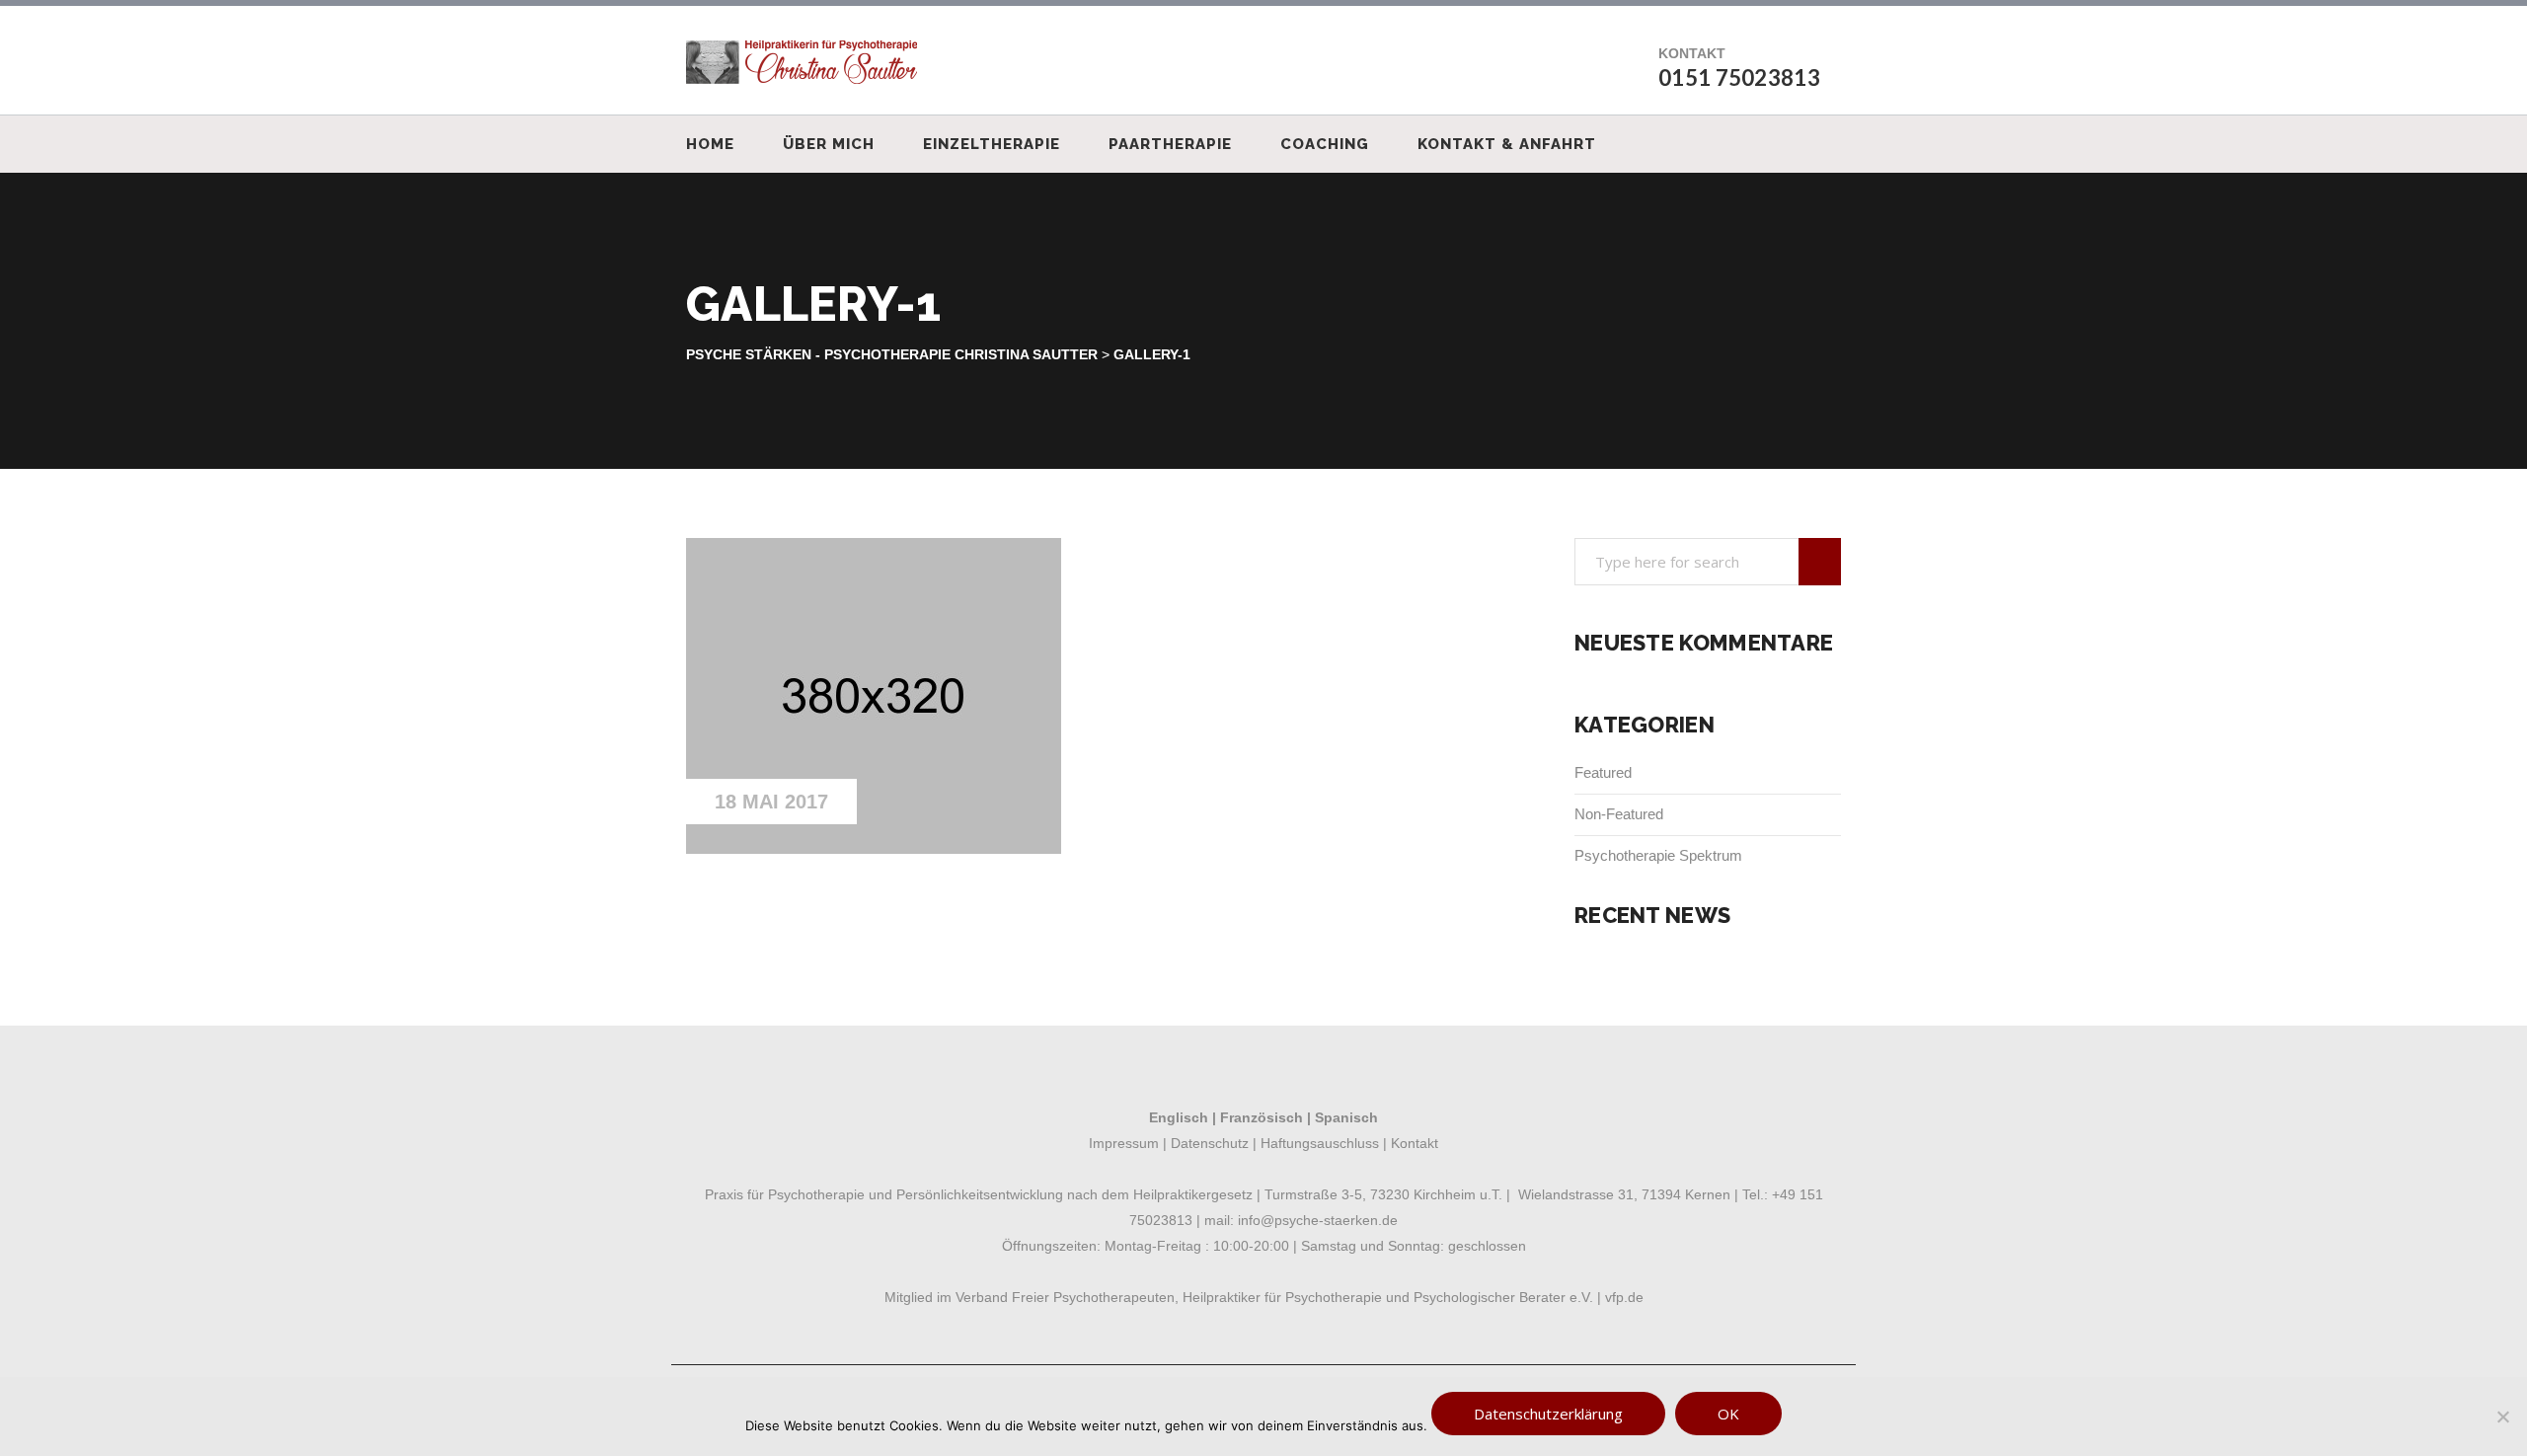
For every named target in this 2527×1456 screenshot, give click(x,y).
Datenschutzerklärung (1548, 1414)
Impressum (1124, 1143)
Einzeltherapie (992, 144)
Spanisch (1346, 1117)
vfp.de (1624, 1297)
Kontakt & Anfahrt (1507, 144)
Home (710, 144)
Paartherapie (1170, 144)
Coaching (1325, 144)
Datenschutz (1210, 1143)
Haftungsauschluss (1318, 1143)
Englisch (1179, 1117)
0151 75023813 (1739, 77)
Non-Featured (1619, 814)
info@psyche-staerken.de (1318, 1220)
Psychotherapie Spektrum (1658, 855)
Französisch (1262, 1117)
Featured (1603, 772)
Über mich (829, 144)
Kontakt (1415, 1143)
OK (1728, 1414)
